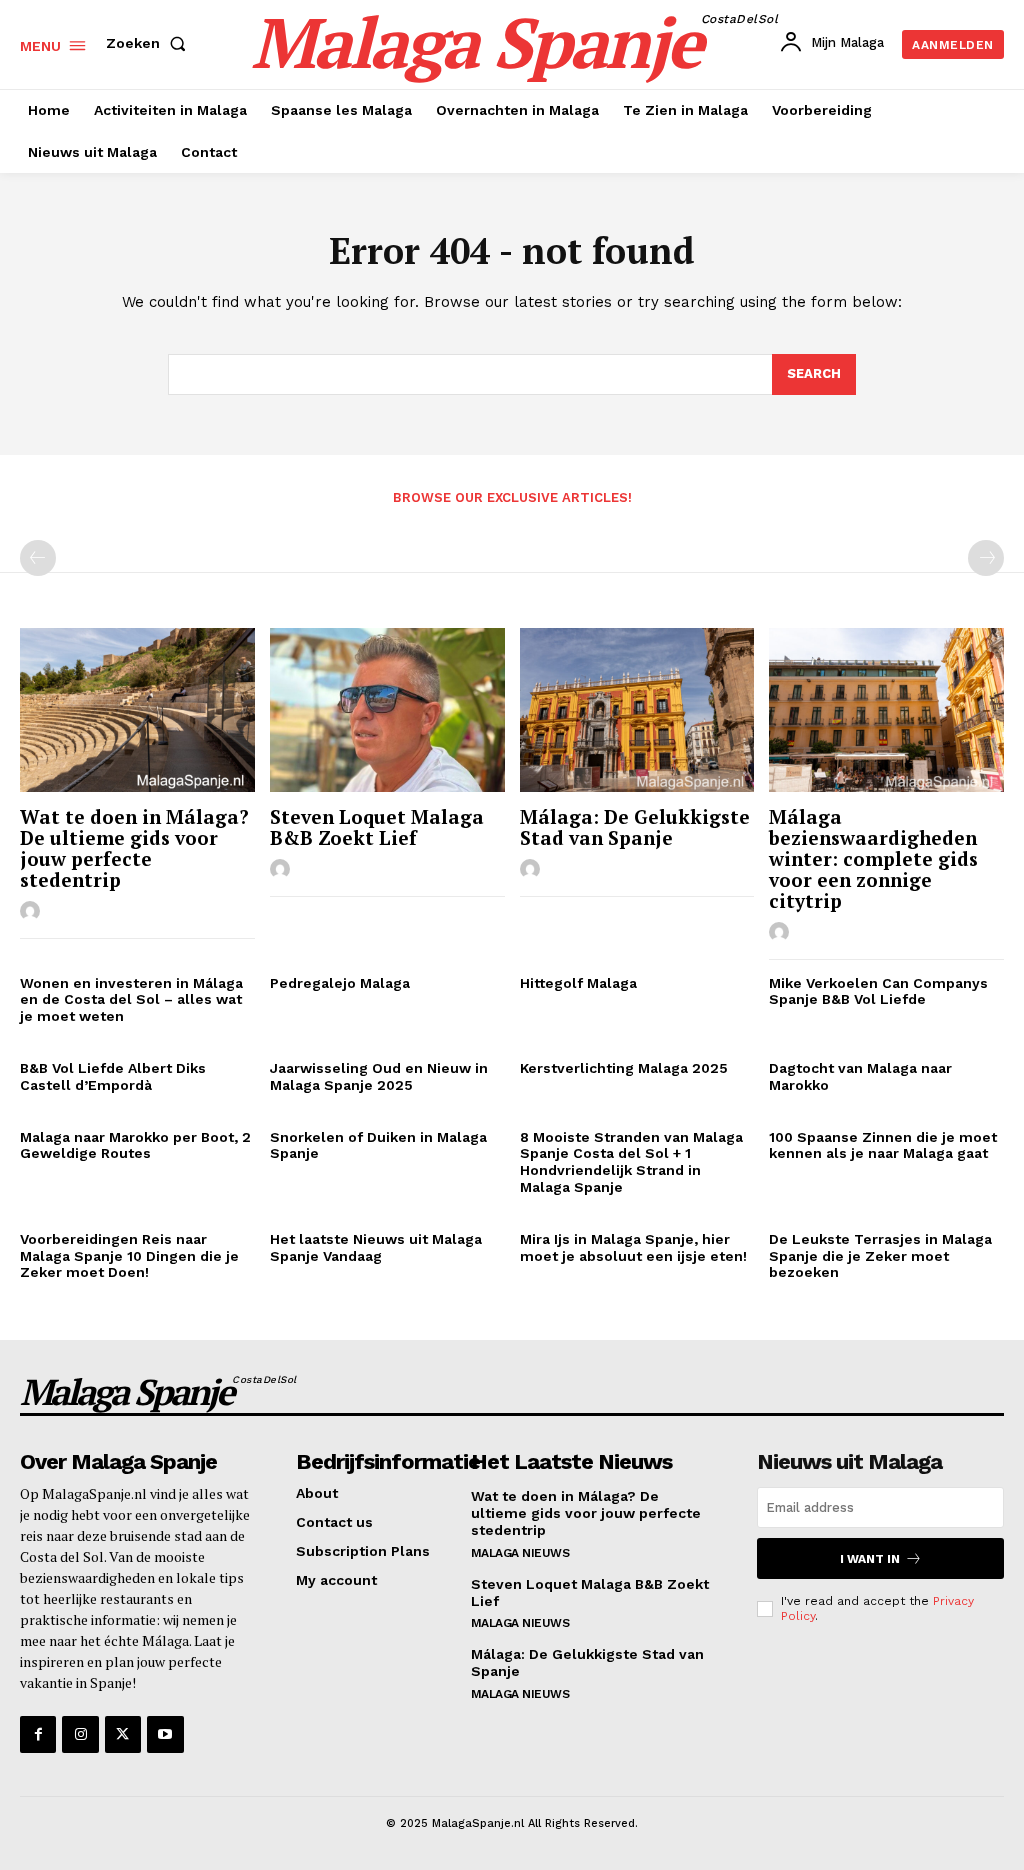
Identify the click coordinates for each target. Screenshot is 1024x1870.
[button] (150, 43)
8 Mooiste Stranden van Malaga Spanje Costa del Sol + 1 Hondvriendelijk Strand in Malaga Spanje (631, 1162)
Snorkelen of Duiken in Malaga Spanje (378, 1145)
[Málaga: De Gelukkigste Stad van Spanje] (637, 710)
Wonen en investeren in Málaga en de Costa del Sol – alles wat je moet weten (131, 1000)
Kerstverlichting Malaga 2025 (624, 1068)
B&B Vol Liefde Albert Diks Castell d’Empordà (113, 1076)
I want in (870, 1559)
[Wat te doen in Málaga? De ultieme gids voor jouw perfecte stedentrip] (137, 710)
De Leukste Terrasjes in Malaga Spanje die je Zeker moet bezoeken (880, 1256)
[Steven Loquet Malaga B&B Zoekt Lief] (387, 710)
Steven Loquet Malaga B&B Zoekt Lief (377, 827)
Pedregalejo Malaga (340, 983)
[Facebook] (38, 1734)
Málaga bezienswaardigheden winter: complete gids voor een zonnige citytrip (873, 858)
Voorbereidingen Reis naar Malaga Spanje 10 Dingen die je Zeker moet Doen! (129, 1256)
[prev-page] (38, 558)
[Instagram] (80, 1734)
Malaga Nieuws (520, 1553)
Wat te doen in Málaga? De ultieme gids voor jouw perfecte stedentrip (134, 848)
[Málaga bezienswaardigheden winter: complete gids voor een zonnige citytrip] (886, 710)
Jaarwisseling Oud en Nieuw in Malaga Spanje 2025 (379, 1076)
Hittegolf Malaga (578, 983)
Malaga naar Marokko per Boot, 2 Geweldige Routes (135, 1145)
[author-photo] (33, 912)
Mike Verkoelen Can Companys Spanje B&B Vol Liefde (878, 991)
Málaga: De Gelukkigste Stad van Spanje (635, 827)
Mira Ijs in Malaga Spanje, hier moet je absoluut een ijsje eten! (633, 1247)
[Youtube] (165, 1734)
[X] (123, 1734)
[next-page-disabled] (986, 558)
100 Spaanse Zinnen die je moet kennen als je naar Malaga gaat (883, 1145)
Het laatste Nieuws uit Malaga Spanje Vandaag (376, 1247)
